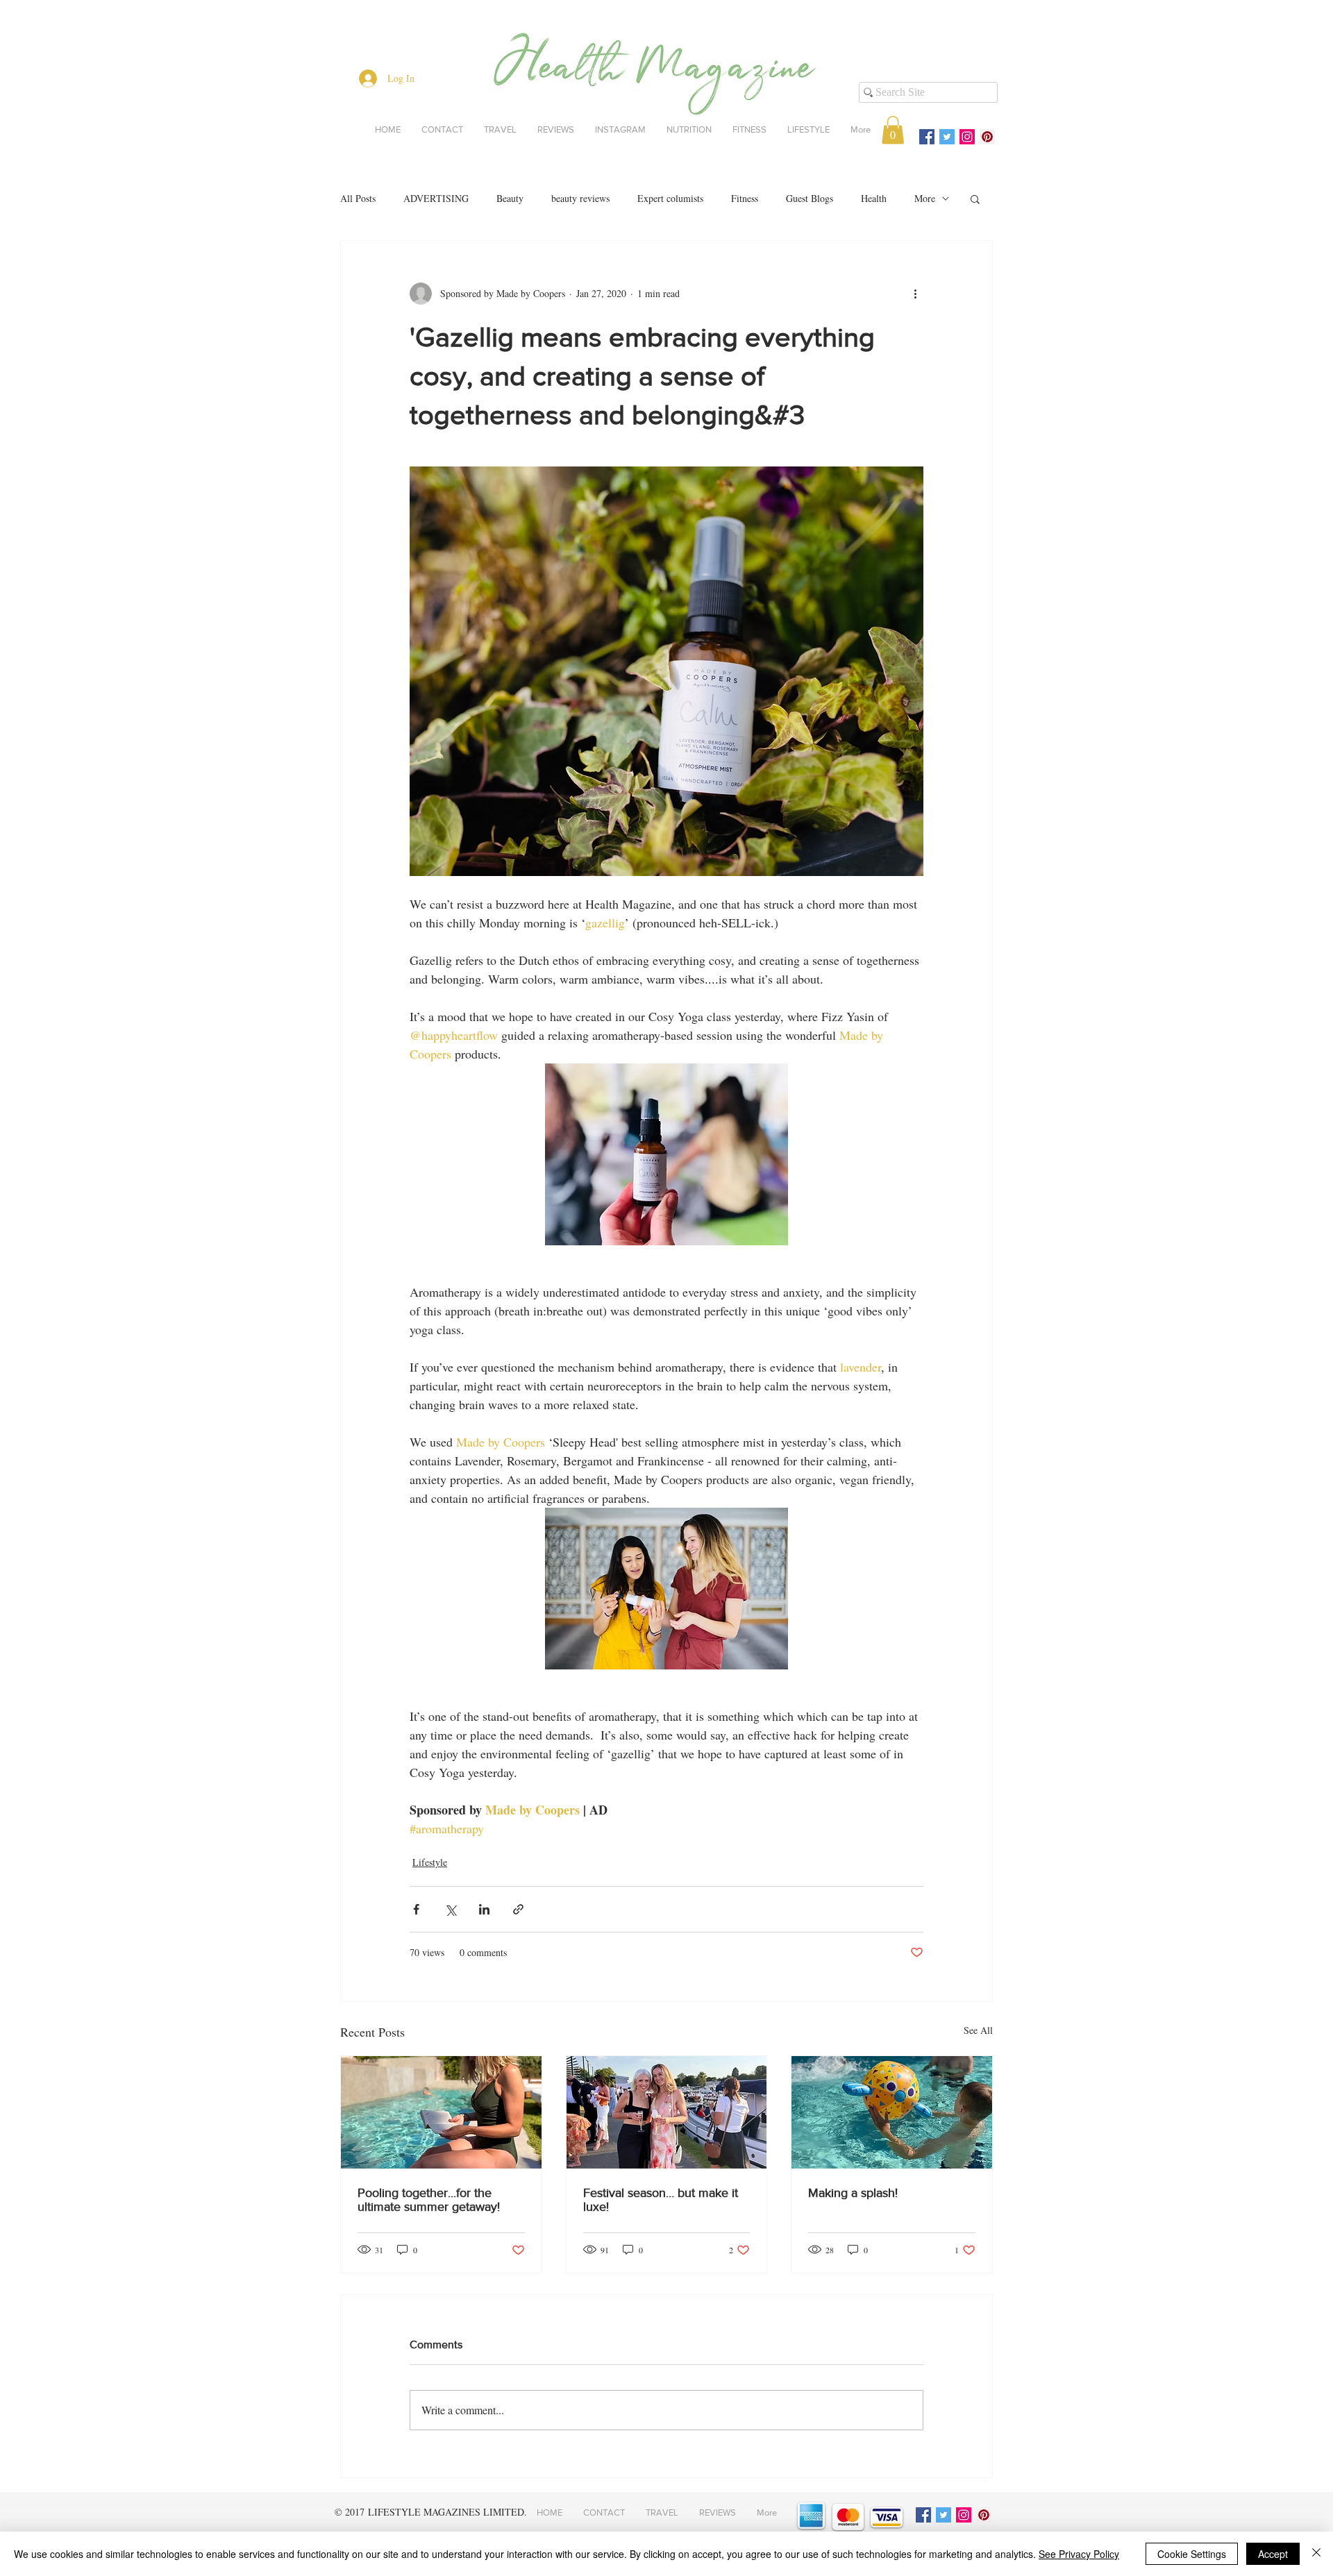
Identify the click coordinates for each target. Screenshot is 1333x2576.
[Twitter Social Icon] (947, 137)
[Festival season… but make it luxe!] (667, 2112)
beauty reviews (580, 198)
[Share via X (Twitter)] (450, 1909)
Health (874, 198)
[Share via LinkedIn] (484, 1909)
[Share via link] (518, 1909)
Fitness (745, 198)
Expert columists (670, 198)
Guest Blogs (810, 198)
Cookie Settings (1192, 2554)
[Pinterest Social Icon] (987, 137)
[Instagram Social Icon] (967, 137)
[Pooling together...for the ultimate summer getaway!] (441, 2112)
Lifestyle (430, 1862)
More (925, 198)
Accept (1273, 2554)
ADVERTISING (436, 198)
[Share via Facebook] (416, 1909)
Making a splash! (853, 2193)
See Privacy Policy (1079, 2554)
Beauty (510, 198)
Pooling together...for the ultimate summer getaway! (429, 2200)
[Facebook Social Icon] (927, 137)
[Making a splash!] (892, 2112)
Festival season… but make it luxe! (661, 2200)
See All (978, 2030)
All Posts (358, 198)
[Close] (1316, 2554)
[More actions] (915, 294)
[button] (893, 130)
